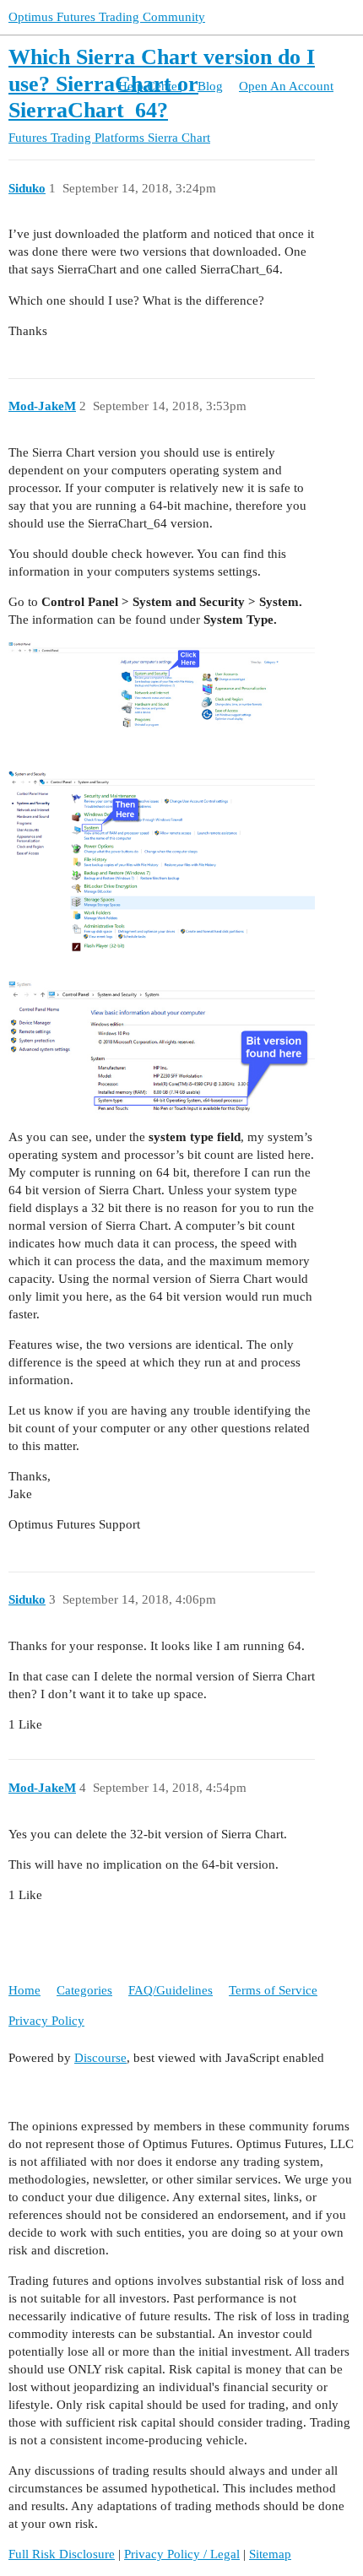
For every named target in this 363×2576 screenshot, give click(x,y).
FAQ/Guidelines (171, 1990)
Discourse (100, 2058)
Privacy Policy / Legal (182, 2554)
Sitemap (270, 2554)
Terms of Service (273, 1990)
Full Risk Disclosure (62, 2554)
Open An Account (286, 86)
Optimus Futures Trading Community (107, 17)
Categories (84, 1990)
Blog (210, 86)
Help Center (150, 86)
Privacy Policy (46, 2021)
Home (24, 1990)
